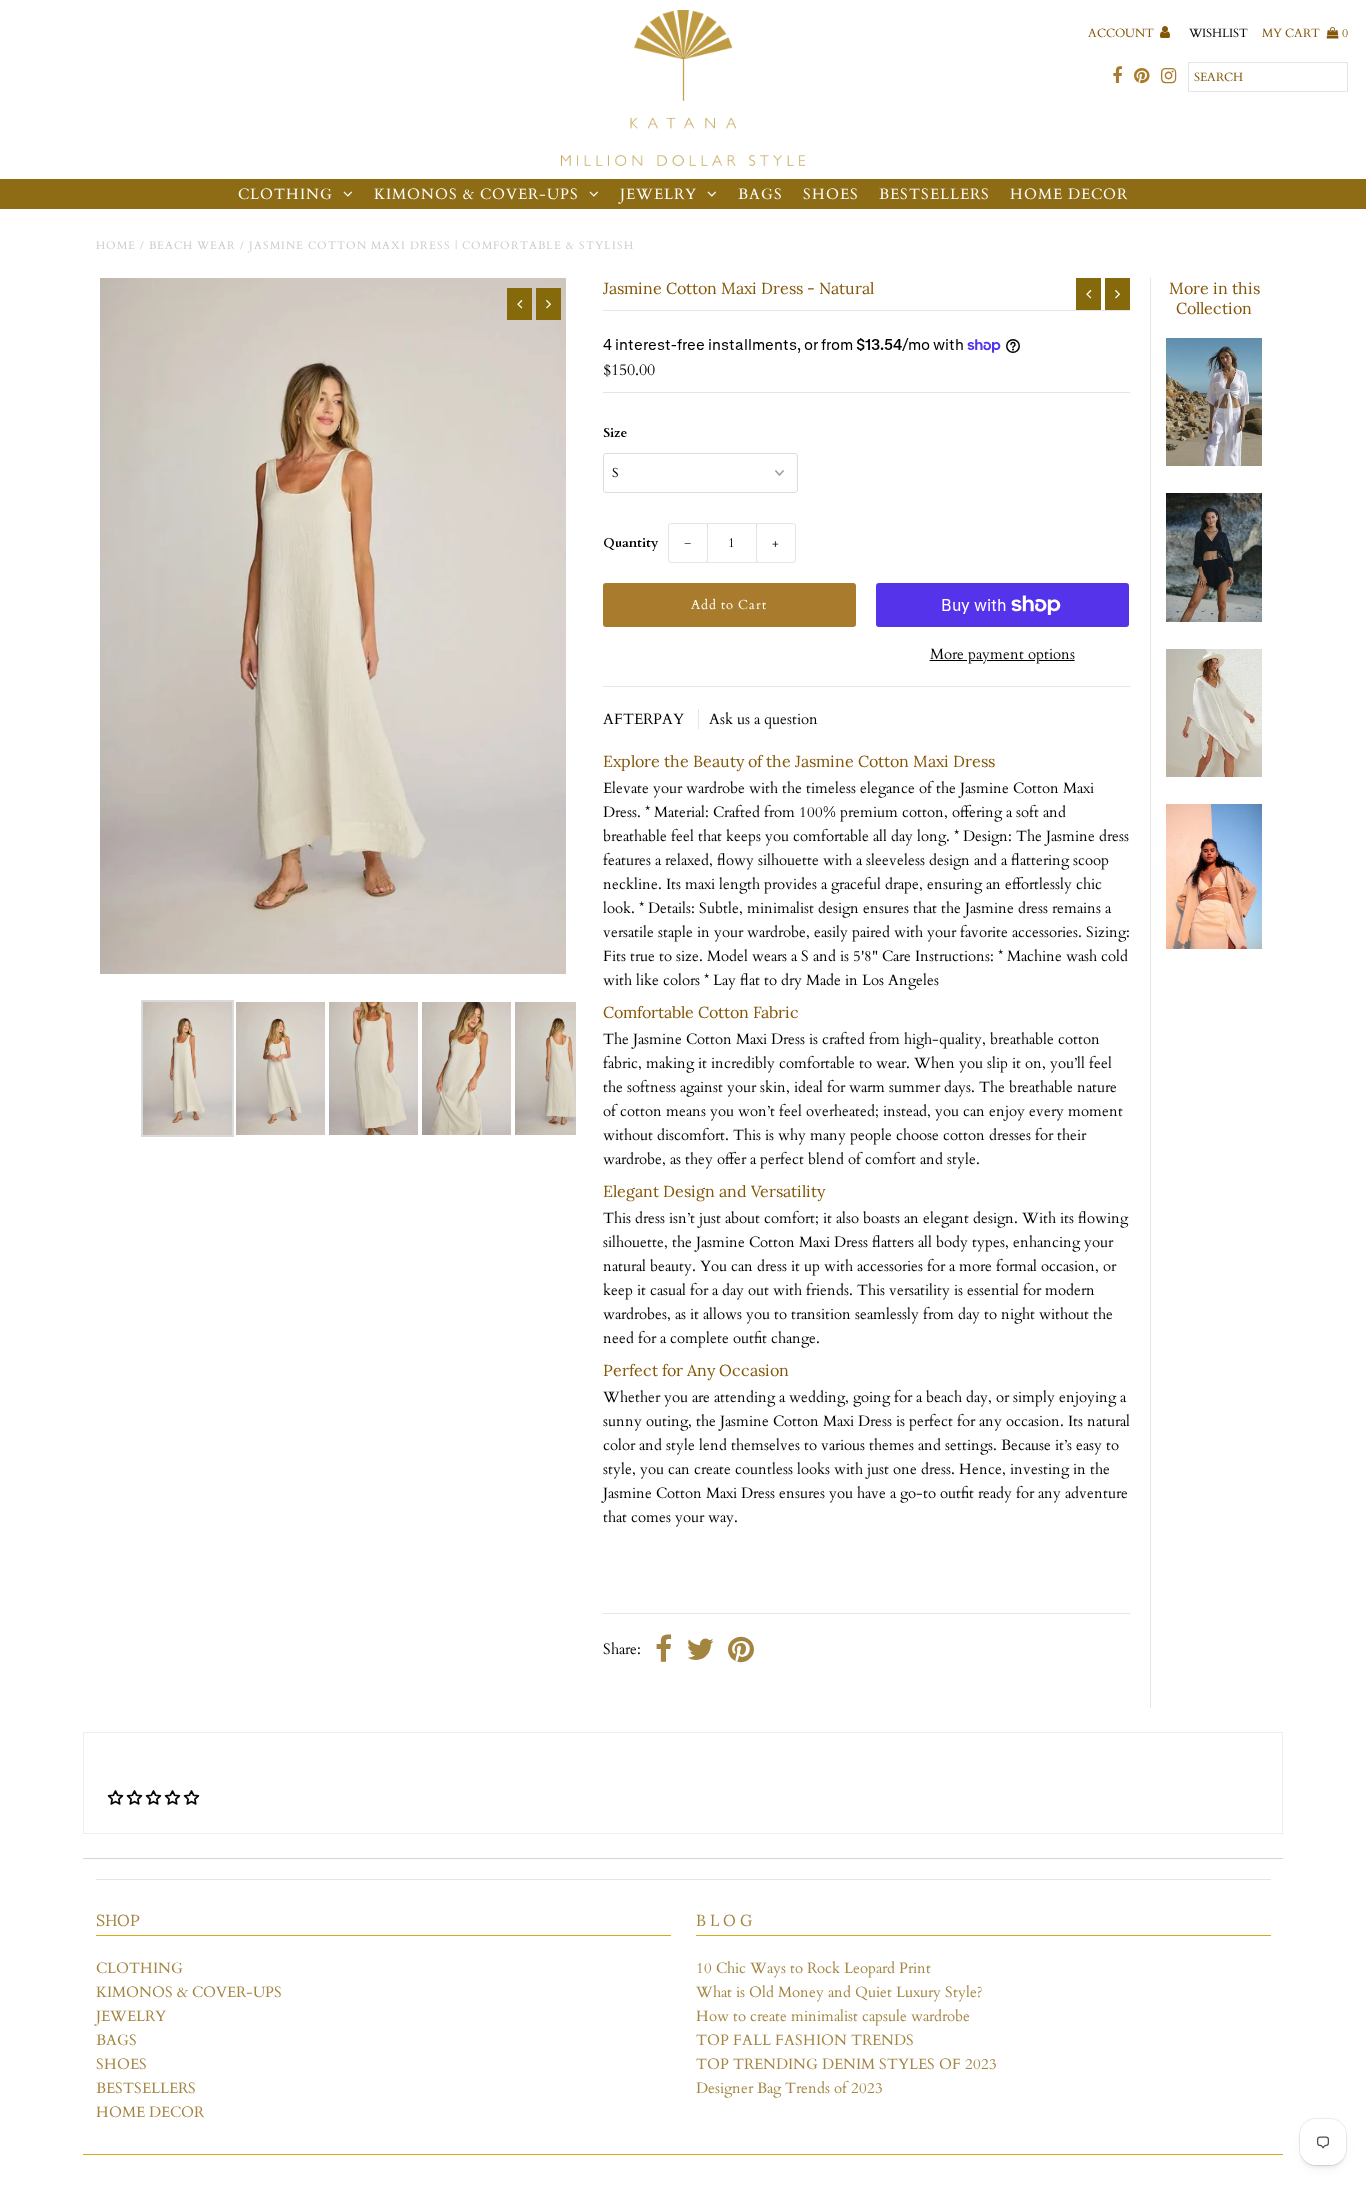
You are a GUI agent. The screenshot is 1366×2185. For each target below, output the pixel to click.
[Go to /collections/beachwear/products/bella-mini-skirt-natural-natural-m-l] (1214, 944)
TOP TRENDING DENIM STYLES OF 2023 (846, 2064)
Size (615, 433)
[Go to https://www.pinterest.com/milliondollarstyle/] (1141, 77)
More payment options (1002, 654)
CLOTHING (285, 194)
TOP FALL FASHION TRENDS (805, 2040)
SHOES (831, 194)
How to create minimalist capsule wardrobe (833, 2016)
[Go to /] (682, 89)
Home (116, 245)
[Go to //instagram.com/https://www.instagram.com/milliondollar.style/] (1168, 77)
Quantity (630, 543)
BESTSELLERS (934, 194)
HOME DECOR (1069, 194)
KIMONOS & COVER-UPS (476, 194)
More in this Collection (1214, 298)
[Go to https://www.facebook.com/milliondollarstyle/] (1117, 77)
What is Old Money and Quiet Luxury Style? (839, 1992)
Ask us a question (763, 719)
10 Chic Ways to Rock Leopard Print (813, 1968)
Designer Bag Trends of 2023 (789, 2088)
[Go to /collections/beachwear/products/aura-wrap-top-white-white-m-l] (1214, 461)
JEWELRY (658, 194)
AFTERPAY (645, 719)
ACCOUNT (1122, 33)
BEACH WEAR (192, 245)
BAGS (760, 194)
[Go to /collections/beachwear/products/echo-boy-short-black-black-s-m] (1214, 617)
